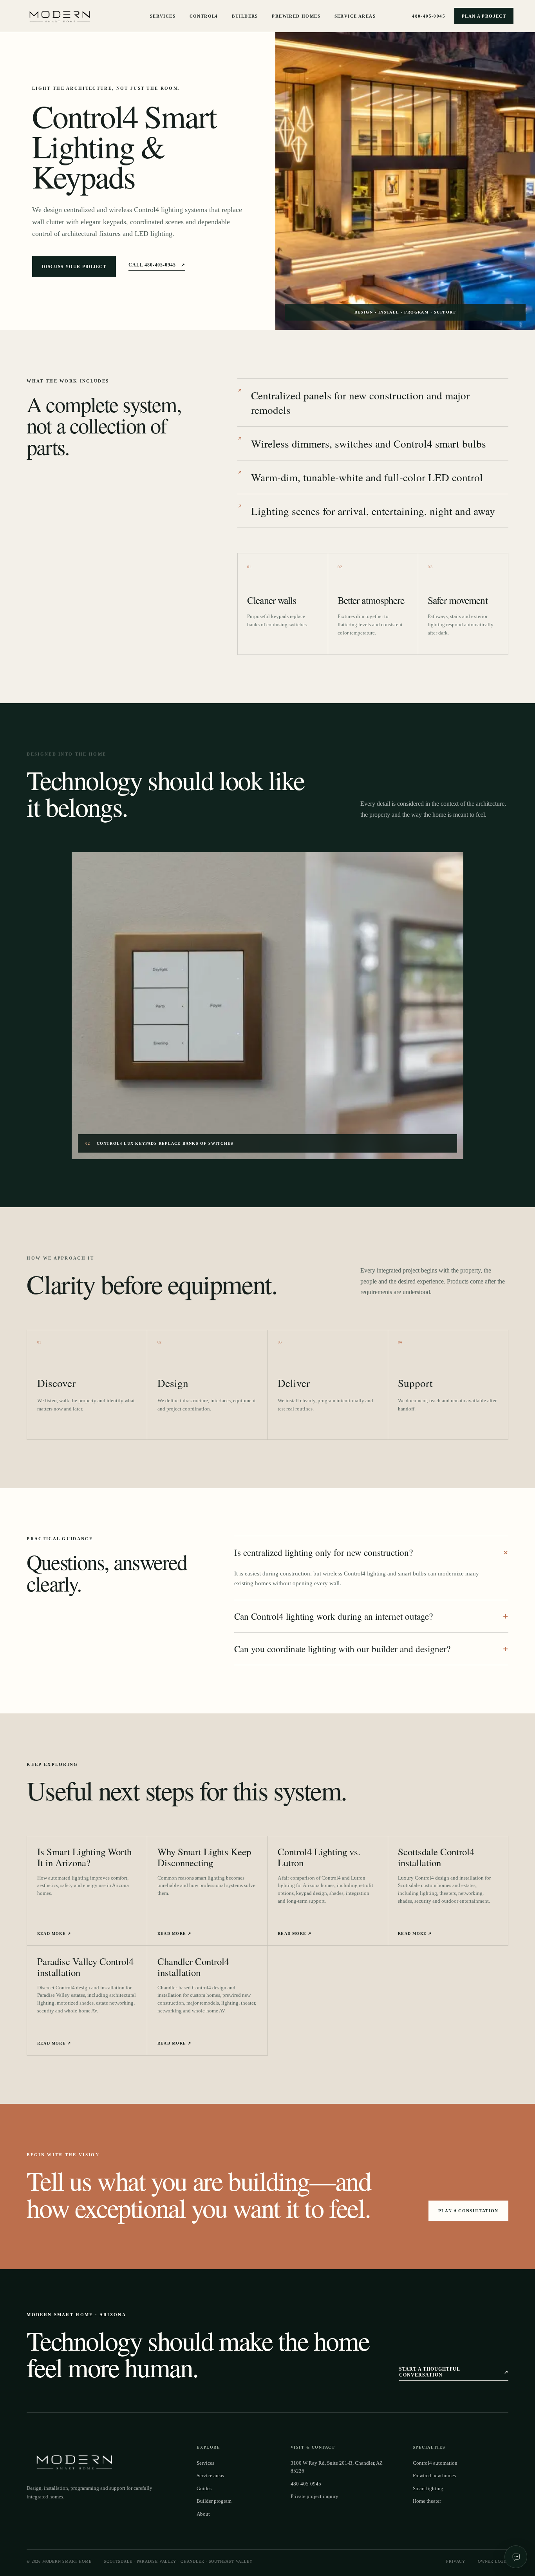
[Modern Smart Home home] (62, 16)
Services (163, 16)
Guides (204, 2489)
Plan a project (484, 16)
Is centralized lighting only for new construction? (371, 1552)
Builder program (214, 2501)
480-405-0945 (429, 16)
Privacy (456, 2561)
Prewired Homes (296, 16)
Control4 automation (435, 2463)
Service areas (210, 2476)
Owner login (493, 2561)
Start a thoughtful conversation (454, 2372)
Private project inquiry (314, 2496)
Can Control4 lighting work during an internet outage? (371, 1616)
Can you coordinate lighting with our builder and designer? (371, 1649)
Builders (245, 16)
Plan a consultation (468, 2211)
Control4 (204, 16)
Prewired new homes (434, 2476)
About (203, 2514)
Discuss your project (74, 266)
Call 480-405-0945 (157, 265)
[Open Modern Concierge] (516, 2557)
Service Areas (355, 16)
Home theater (427, 2501)
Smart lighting (428, 2489)
